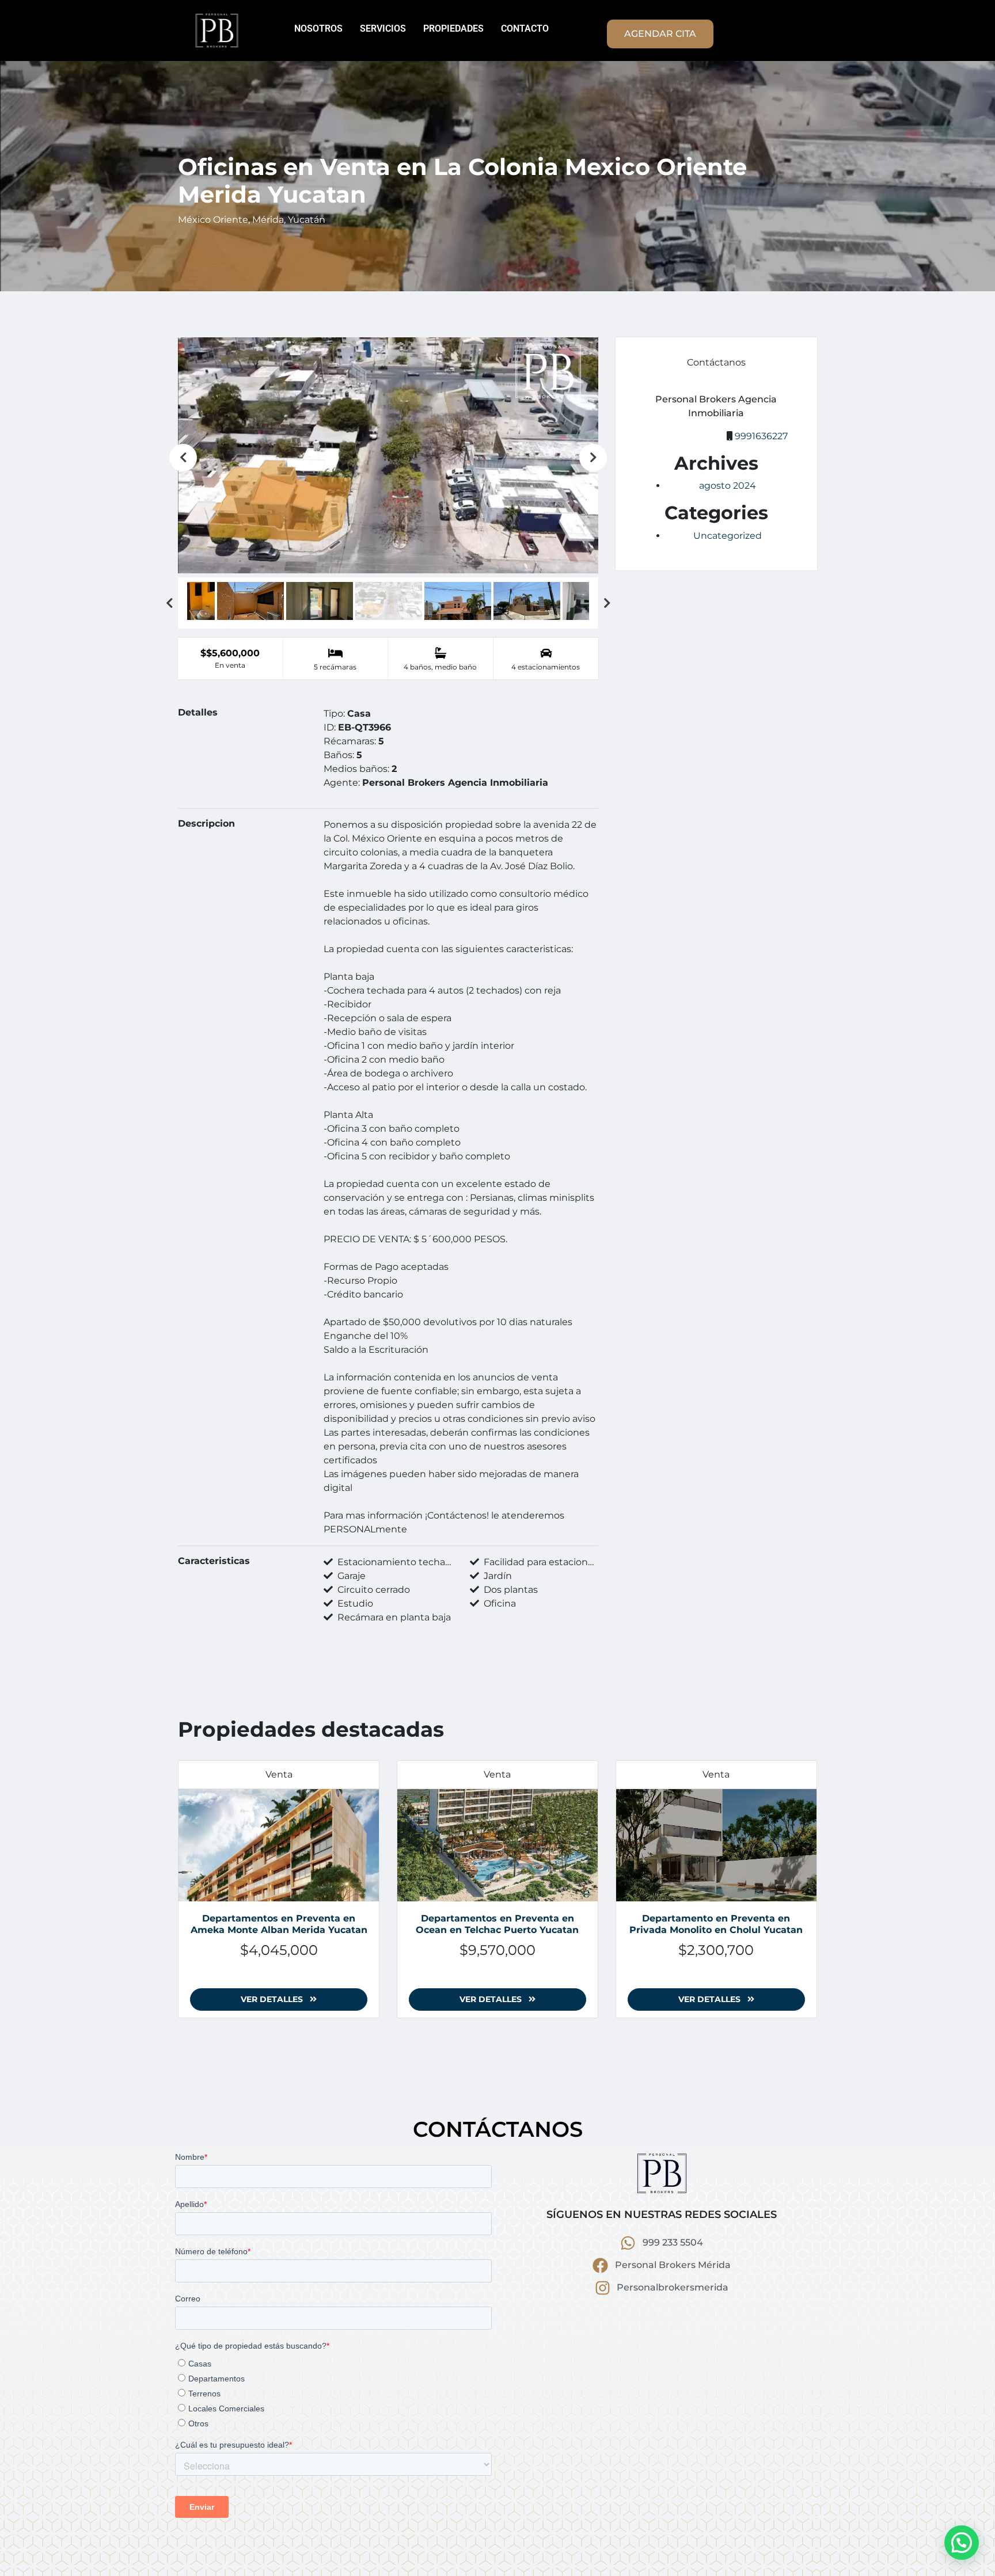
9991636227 (761, 436)
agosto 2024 (728, 486)
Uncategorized (728, 536)
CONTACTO (525, 28)
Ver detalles (273, 1999)
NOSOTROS (318, 28)
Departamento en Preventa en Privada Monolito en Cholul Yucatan (716, 1924)
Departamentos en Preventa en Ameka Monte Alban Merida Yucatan (279, 1924)
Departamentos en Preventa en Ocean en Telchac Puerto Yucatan (497, 1924)
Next (593, 458)
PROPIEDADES (453, 28)
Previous (183, 458)
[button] (962, 2543)
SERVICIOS (383, 28)
